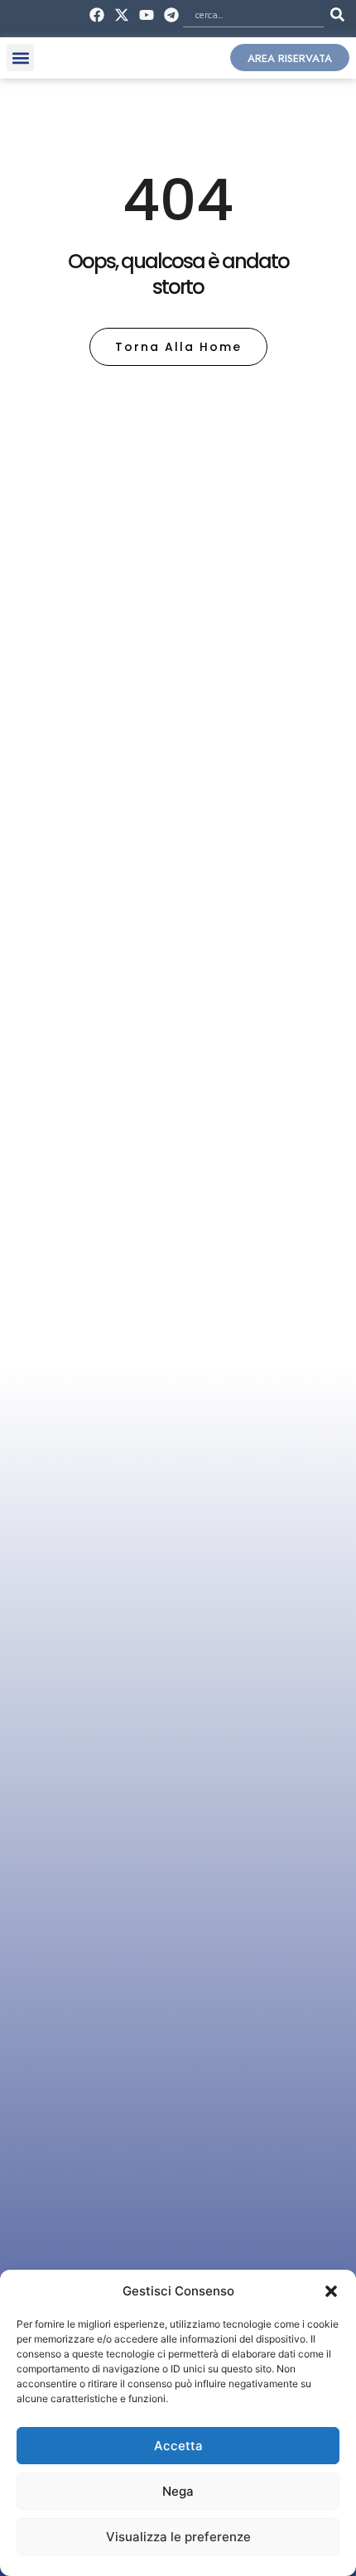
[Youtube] (147, 14)
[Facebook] (96, 14)
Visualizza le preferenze (178, 2537)
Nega (178, 2491)
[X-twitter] (121, 14)
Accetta (178, 2446)
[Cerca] (341, 14)
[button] (331, 2291)
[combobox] (253, 14)
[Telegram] (172, 14)
